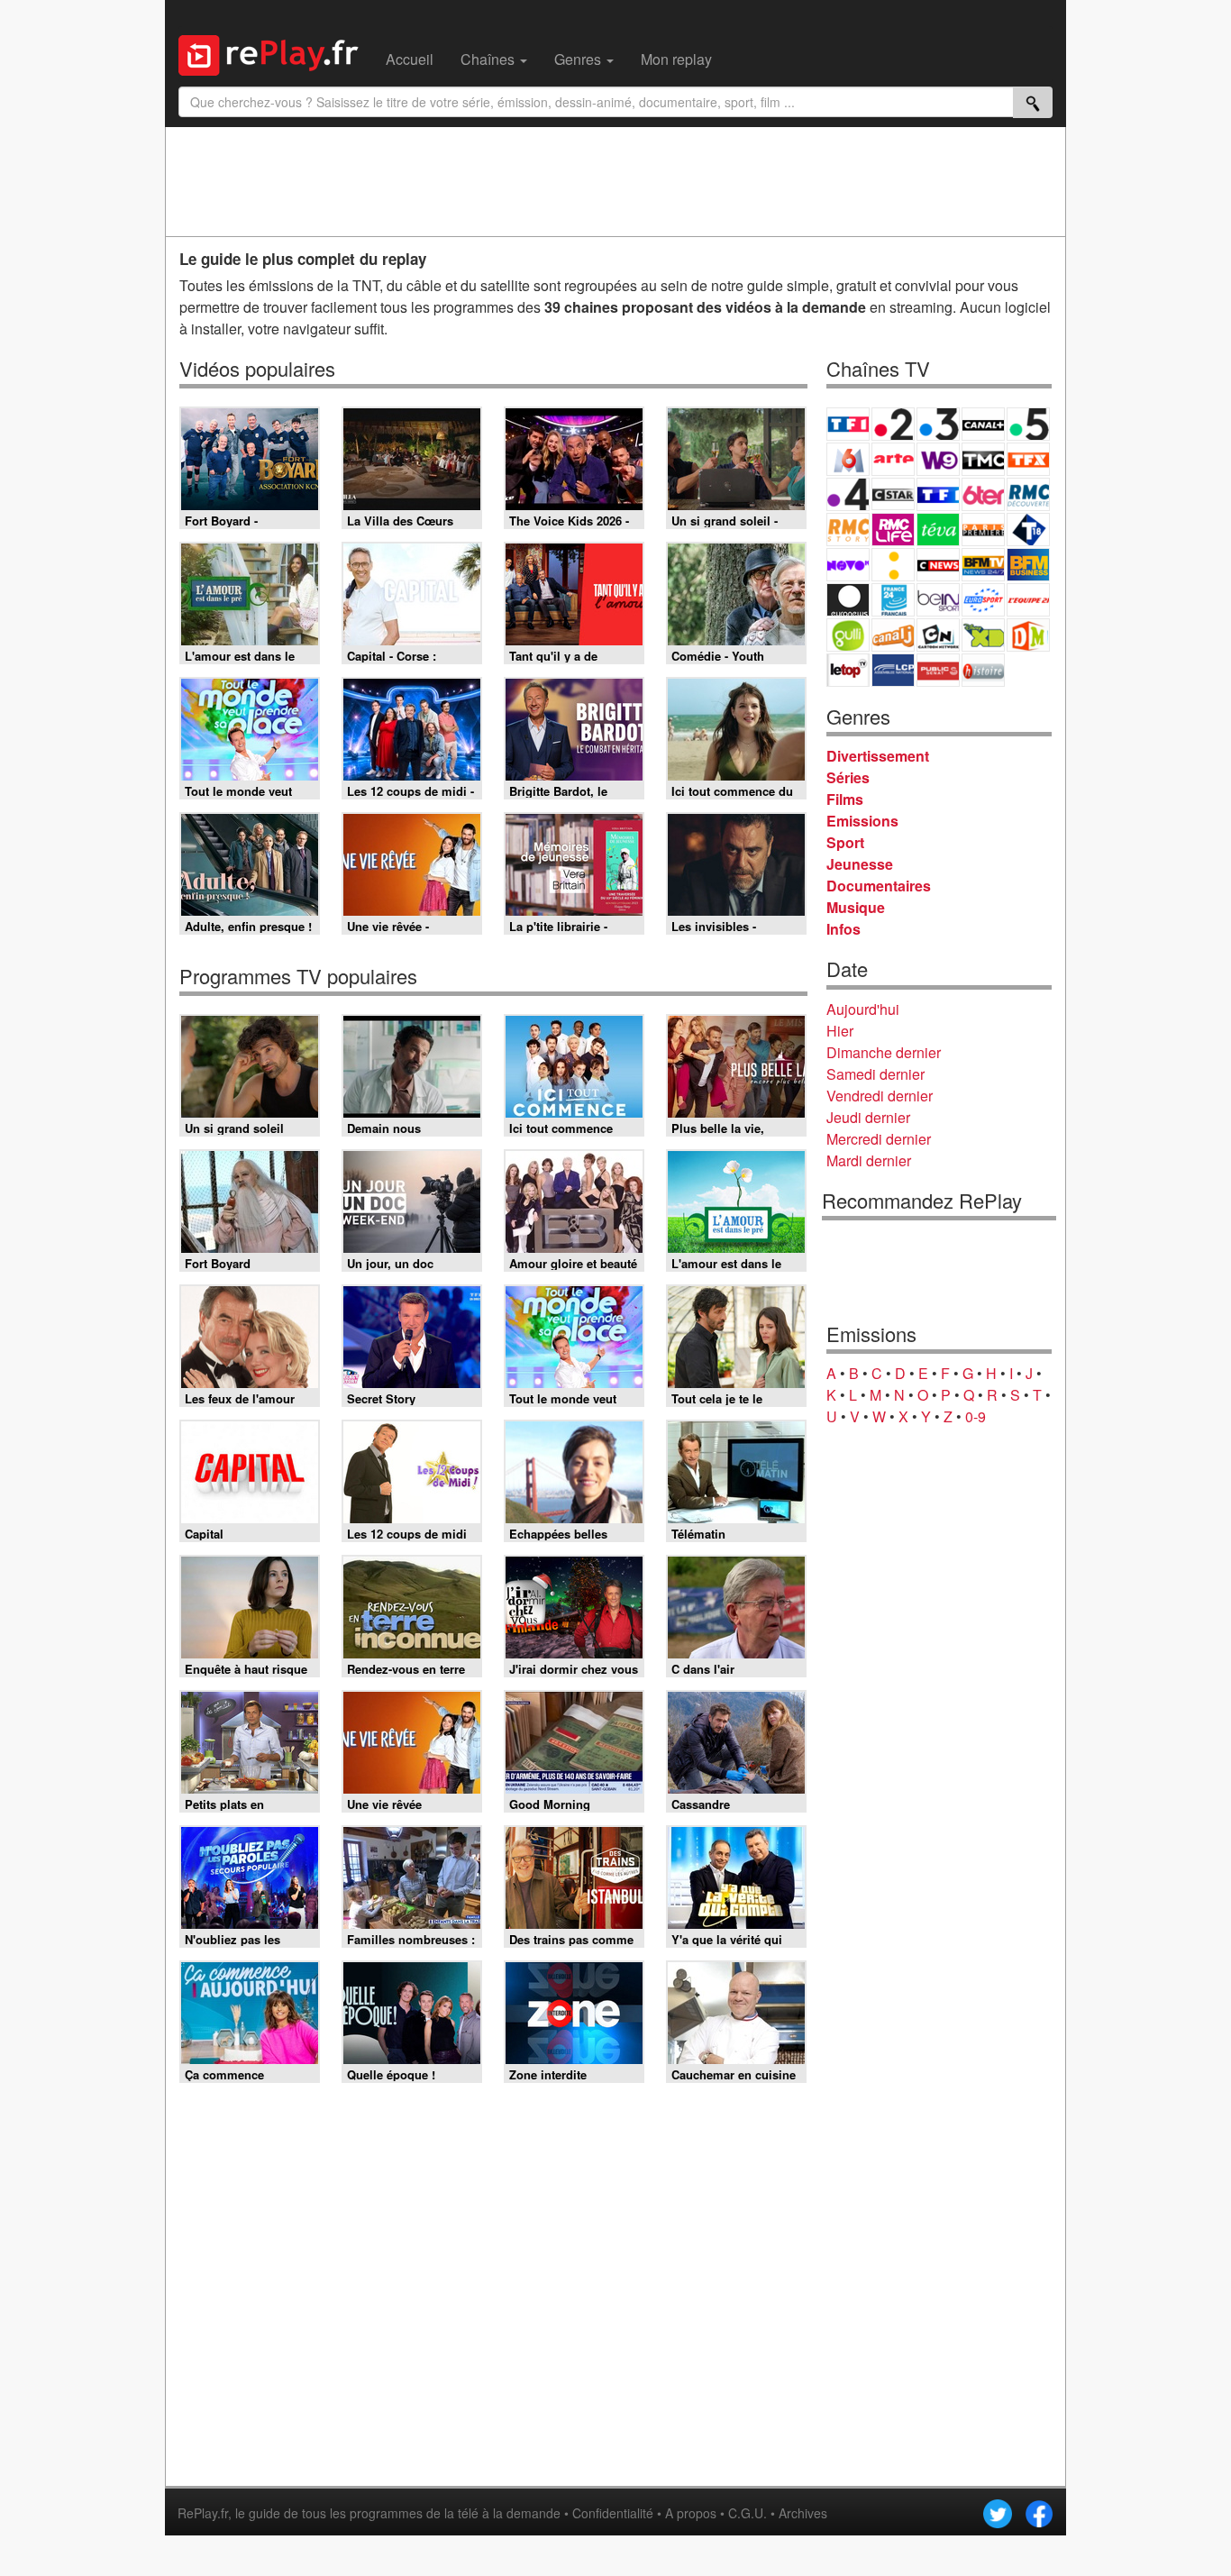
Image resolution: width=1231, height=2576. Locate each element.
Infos (843, 929)
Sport (845, 842)
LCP (893, 670)
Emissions (862, 821)
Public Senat (938, 670)
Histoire (983, 670)
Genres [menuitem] (579, 59)
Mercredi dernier (879, 1139)
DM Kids (1028, 635)
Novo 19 (848, 565)
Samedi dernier (875, 1074)
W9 (938, 459)
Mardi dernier (869, 1160)
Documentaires (879, 886)
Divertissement (878, 756)
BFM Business (1028, 565)
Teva (938, 530)
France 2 (893, 424)
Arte (893, 459)
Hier (840, 1031)
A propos (691, 2513)
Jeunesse (860, 864)
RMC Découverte (1028, 494)
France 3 (938, 424)
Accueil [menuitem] (410, 59)
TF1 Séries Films (938, 494)
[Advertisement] (615, 181)
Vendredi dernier (880, 1096)
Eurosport (983, 600)
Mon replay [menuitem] (676, 59)
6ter (983, 494)
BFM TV (983, 565)
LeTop (848, 670)
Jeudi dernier (868, 1117)
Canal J (893, 635)
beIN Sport (938, 600)
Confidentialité (613, 2513)
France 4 (848, 494)
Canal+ (983, 424)
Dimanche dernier (884, 1052)
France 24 (893, 600)
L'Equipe (1028, 600)
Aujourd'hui (863, 1009)
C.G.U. (748, 2513)
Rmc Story (848, 530)
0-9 (976, 1416)
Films (845, 799)
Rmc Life (893, 530)
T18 (1028, 530)
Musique (856, 907)
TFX (1028, 459)
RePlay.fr (203, 2513)
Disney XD (983, 635)
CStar (893, 494)
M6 (848, 459)
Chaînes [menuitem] (489, 59)
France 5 (1028, 424)
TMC (983, 459)
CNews (938, 565)
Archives (803, 2513)
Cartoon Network (938, 635)
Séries (848, 777)
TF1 (848, 424)
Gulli (848, 635)
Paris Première (983, 530)
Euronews (848, 600)
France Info (893, 565)
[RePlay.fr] (275, 53)
